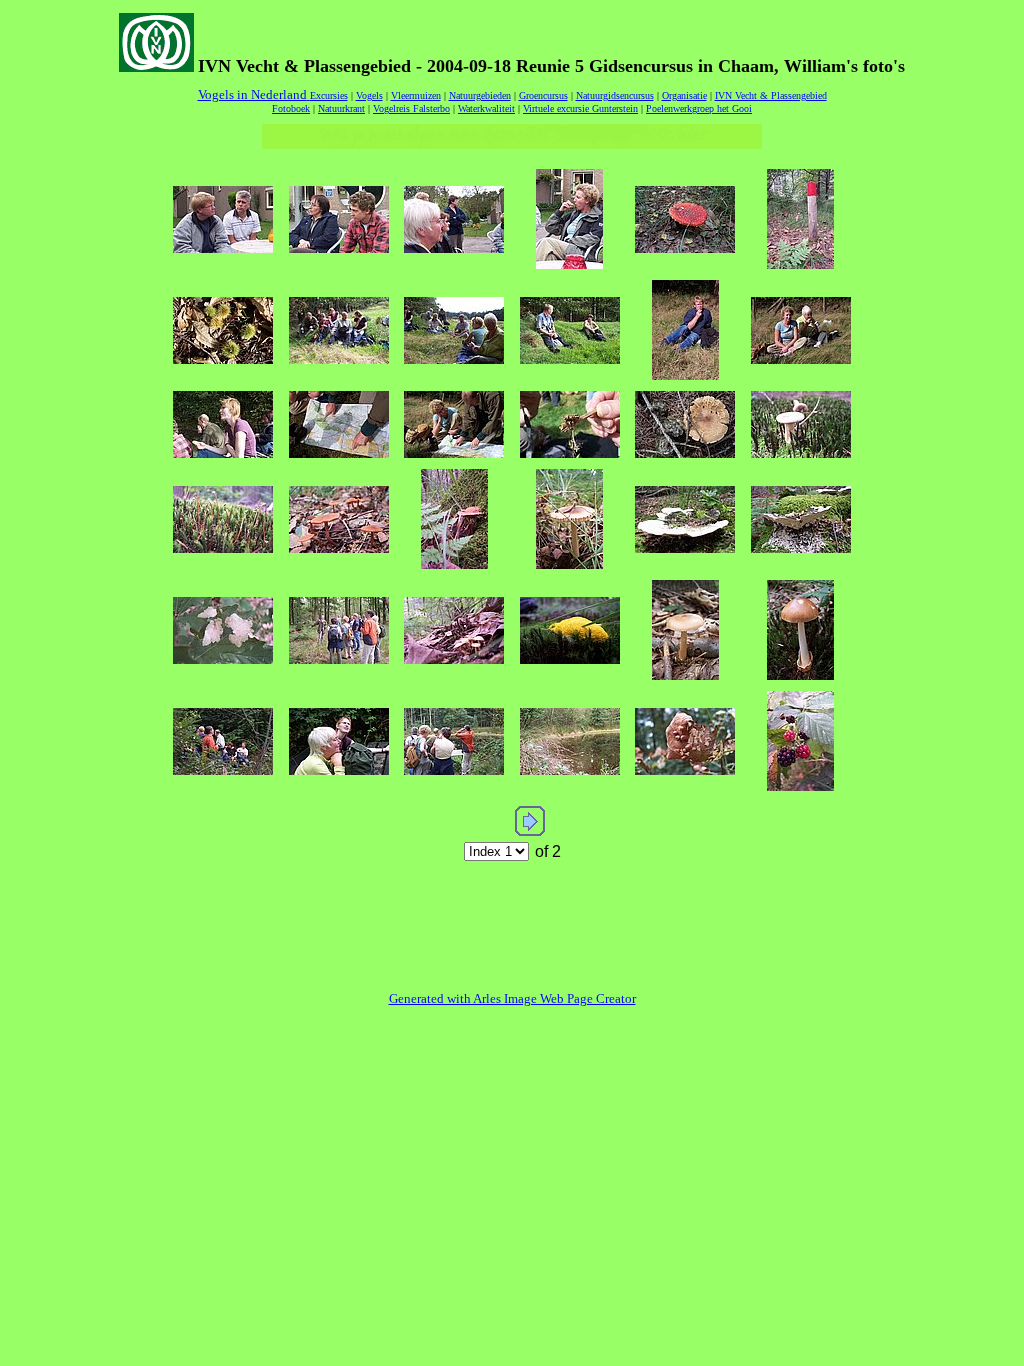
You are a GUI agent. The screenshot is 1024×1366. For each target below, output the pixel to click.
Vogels (369, 95)
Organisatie (684, 95)
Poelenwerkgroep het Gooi (699, 108)
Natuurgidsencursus (615, 95)
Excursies (329, 95)
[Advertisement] (512, 912)
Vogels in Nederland (252, 94)
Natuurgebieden (480, 95)
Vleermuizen (416, 95)
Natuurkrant (341, 108)
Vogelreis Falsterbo (411, 108)
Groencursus (543, 95)
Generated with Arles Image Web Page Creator (512, 998)
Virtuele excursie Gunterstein (580, 108)
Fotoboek (291, 108)
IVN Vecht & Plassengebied (771, 95)
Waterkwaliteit (486, 108)
